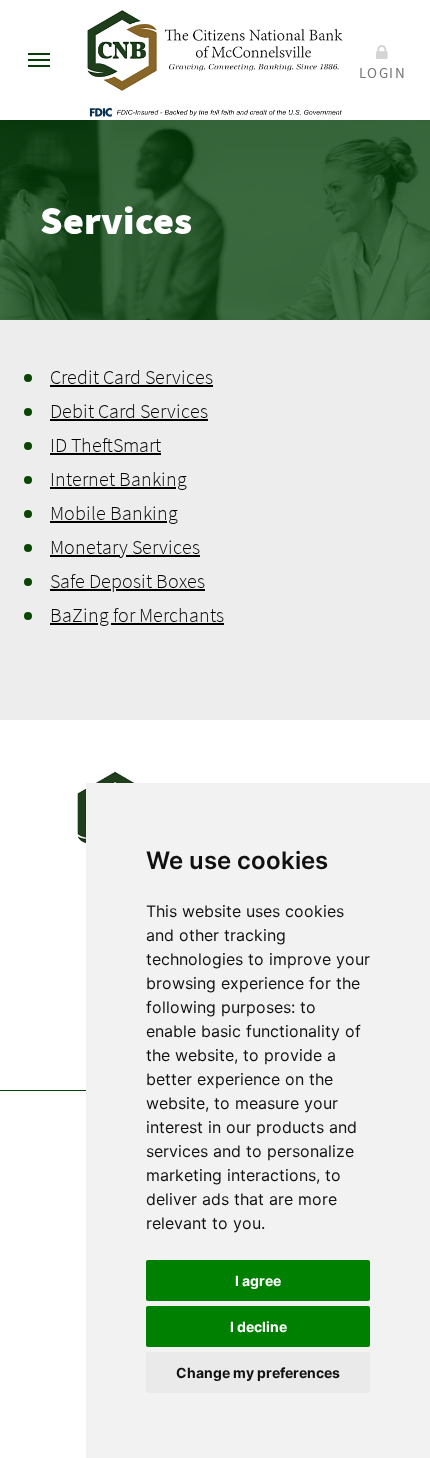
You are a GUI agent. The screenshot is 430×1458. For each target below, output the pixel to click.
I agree (258, 1280)
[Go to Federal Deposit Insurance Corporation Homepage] (215, 111)
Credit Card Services (131, 376)
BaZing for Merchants (137, 614)
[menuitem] (39, 60)
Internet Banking (118, 478)
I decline (258, 1326)
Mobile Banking (114, 512)
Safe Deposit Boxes (127, 580)
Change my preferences (258, 1372)
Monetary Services (125, 546)
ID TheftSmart (105, 444)
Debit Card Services (129, 410)
